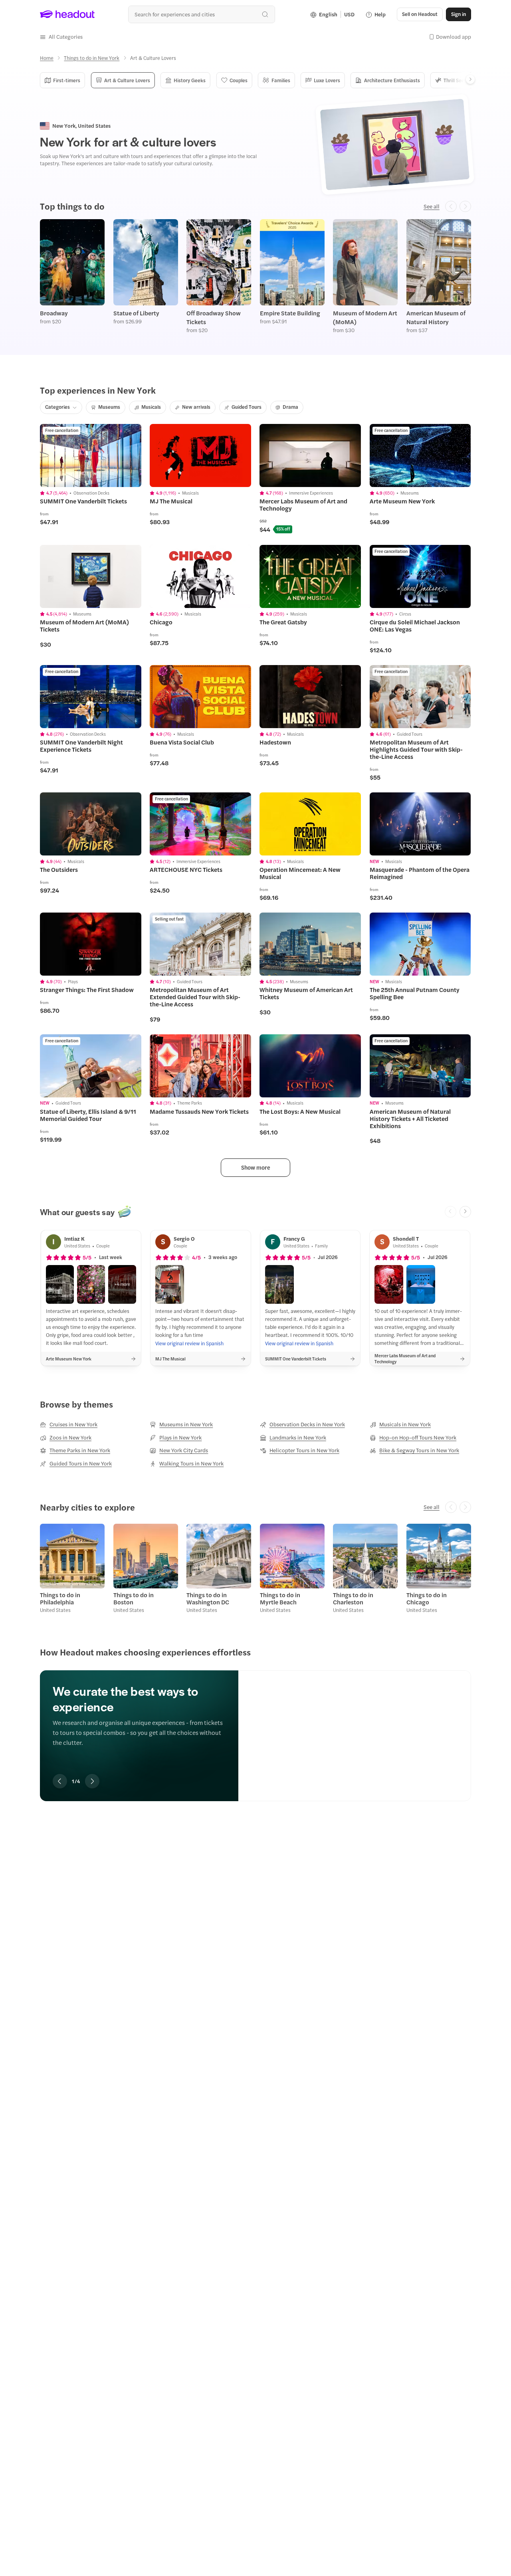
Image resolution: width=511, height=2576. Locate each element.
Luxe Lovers (327, 80)
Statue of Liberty (136, 313)
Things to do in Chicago (427, 1598)
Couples (239, 80)
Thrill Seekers (459, 80)
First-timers (67, 80)
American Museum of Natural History (436, 317)
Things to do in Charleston (353, 1598)
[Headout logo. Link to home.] (67, 14)
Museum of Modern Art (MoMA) (365, 317)
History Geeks (190, 80)
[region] (255, 1724)
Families (281, 80)
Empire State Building (290, 313)
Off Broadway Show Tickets (214, 317)
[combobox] (201, 14)
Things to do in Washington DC (208, 1598)
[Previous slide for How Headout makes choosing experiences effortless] (60, 1781)
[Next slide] (465, 1212)
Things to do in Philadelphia (60, 1598)
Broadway (54, 313)
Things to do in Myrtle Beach (280, 1598)
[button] (61, 37)
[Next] (470, 79)
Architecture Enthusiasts (392, 80)
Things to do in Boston (134, 1598)
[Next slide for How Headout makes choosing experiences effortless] (92, 1781)
